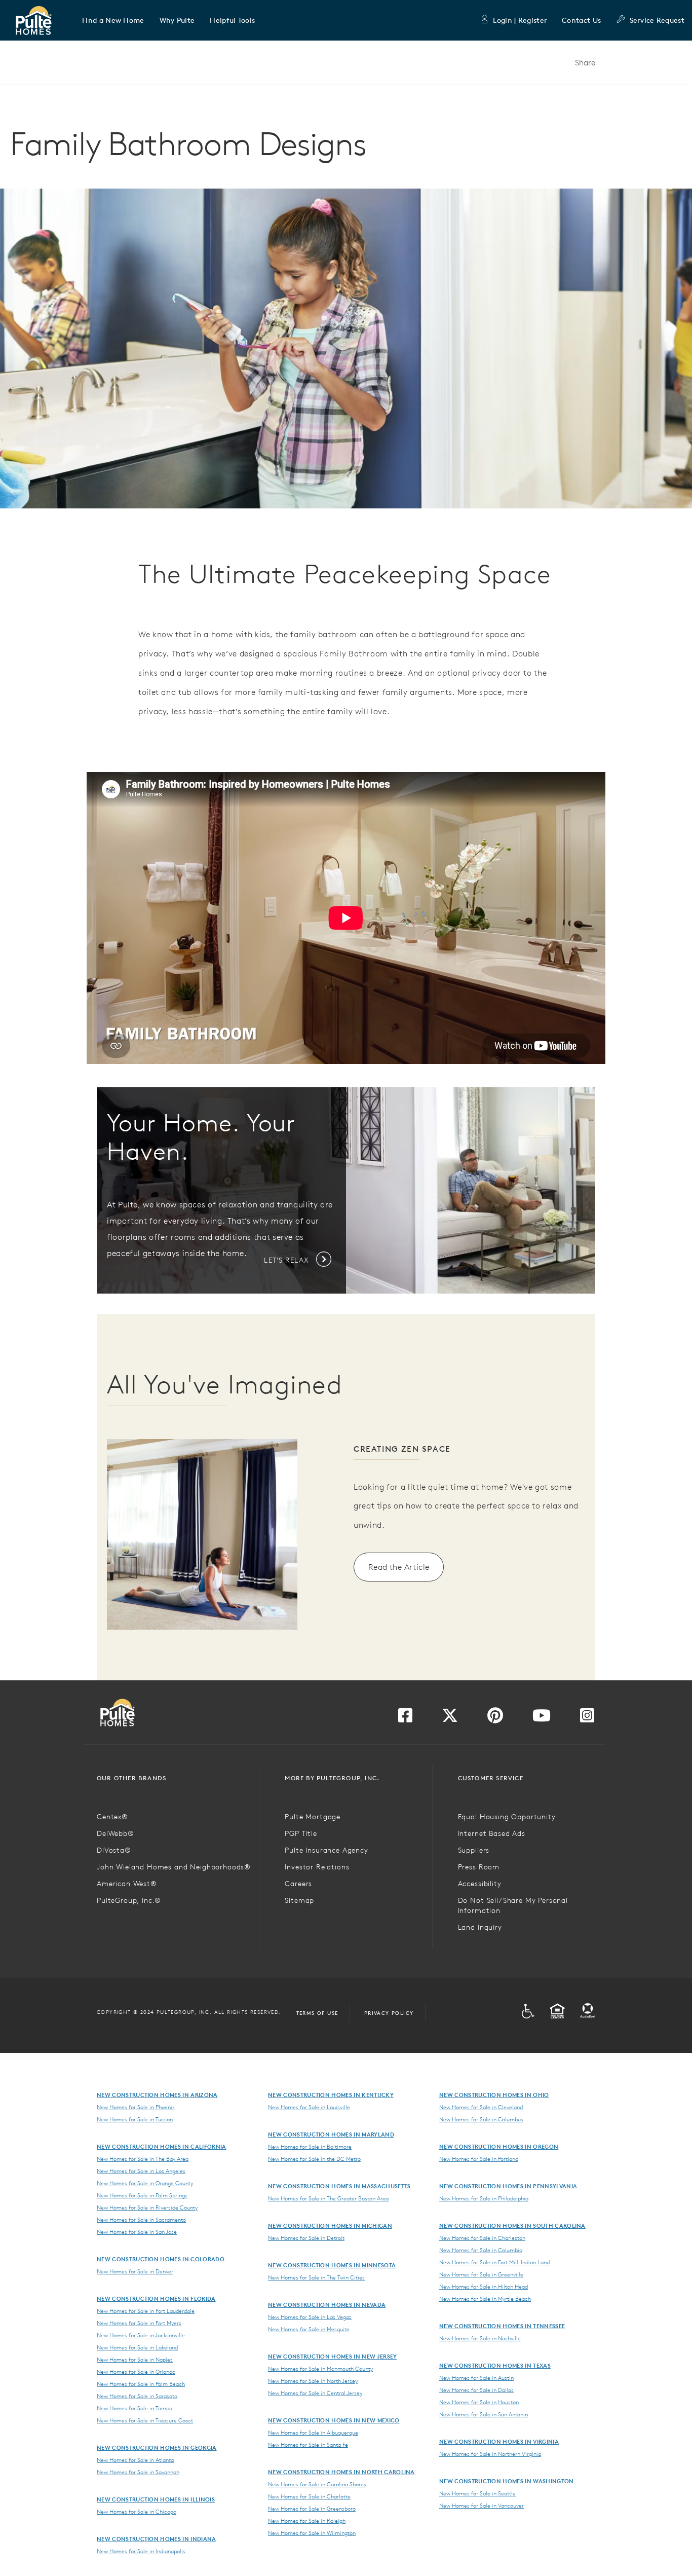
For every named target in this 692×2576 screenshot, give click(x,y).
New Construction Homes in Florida (156, 2298)
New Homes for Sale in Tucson (135, 2119)
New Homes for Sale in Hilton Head (484, 2287)
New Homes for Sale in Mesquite (309, 2329)
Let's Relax (287, 1260)
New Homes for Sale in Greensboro (312, 2509)
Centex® (112, 1817)
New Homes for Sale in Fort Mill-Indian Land (494, 2262)
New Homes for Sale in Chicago (137, 2512)
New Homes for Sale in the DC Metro (314, 2159)
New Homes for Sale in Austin (476, 2378)
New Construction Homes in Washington (507, 2481)
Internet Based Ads (492, 1833)
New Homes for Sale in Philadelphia (484, 2198)
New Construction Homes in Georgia (157, 2448)
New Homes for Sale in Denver (135, 2271)
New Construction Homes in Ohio (494, 2095)
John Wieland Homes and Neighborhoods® (174, 1867)
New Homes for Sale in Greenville (481, 2274)
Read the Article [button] (399, 1567)
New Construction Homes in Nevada (327, 2305)
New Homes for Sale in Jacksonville (141, 2335)
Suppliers (474, 1850)
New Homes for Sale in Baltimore (310, 2147)
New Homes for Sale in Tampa (134, 2408)
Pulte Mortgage (313, 1817)
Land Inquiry (480, 1927)
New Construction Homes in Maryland (331, 2134)
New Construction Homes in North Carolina (341, 2472)
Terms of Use (317, 2013)
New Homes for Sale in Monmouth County (320, 2369)
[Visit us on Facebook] (405, 1718)
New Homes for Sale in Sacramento (141, 2220)
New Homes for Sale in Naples (135, 2360)
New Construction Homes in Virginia (499, 2441)
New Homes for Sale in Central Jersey (315, 2393)
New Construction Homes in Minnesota (332, 2265)
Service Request (657, 20)
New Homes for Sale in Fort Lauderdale (146, 2311)
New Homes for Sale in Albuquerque (313, 2433)
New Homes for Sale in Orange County (145, 2183)
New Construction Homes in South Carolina (512, 2225)
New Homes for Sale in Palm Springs (142, 2195)
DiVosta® (114, 1850)
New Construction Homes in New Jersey (333, 2356)
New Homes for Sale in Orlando (136, 2372)
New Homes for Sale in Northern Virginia (490, 2454)
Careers (298, 1884)
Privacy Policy (389, 2013)
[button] (113, 20)
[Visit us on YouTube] (542, 1718)
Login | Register (520, 20)
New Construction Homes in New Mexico (334, 2420)
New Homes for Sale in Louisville (309, 2107)
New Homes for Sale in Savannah (138, 2472)
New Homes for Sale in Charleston (482, 2238)
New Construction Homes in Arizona (157, 2095)
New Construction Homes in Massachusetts (339, 2186)
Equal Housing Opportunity (507, 1817)
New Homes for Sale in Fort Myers (139, 2323)
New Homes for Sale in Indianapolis (141, 2551)
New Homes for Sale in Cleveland (481, 2107)
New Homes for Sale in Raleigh (307, 2521)
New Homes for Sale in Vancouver (482, 2506)
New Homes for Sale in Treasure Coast (145, 2420)
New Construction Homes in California (162, 2146)
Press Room (479, 1867)
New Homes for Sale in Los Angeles (141, 2171)
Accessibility (480, 1884)
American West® (127, 1884)
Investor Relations (317, 1867)
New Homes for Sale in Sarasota (137, 2396)
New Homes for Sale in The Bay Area (143, 2159)
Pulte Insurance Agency (326, 1850)
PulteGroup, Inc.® (129, 1900)
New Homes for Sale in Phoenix (136, 2107)
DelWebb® (116, 1833)
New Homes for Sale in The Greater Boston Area (328, 2198)
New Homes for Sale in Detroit (306, 2238)
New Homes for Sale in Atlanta (135, 2460)
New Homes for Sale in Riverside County (147, 2207)
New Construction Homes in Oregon (499, 2146)
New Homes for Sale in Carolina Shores (317, 2484)
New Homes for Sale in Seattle (477, 2493)
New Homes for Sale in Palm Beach (141, 2384)
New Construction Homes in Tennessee (502, 2326)
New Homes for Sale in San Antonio (484, 2414)
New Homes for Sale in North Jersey (313, 2381)
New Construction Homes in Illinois (156, 2499)
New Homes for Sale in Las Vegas (310, 2317)
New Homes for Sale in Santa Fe (308, 2445)
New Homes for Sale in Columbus (481, 2119)
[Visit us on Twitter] (450, 1718)
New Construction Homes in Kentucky (331, 2095)
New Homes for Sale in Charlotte (309, 2496)
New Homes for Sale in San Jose (137, 2232)
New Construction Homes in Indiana (157, 2539)
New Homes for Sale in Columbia (481, 2250)
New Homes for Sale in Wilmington (312, 2533)
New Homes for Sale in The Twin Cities (316, 2277)
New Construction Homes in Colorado (161, 2259)
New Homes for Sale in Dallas (476, 2390)
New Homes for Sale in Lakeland (137, 2347)
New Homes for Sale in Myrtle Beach (485, 2299)
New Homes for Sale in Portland (479, 2159)
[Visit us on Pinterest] (495, 1718)
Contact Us (581, 20)
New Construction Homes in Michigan (330, 2225)
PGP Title (301, 1833)
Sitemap (299, 1900)
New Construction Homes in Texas (495, 2365)
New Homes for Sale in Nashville (480, 2338)
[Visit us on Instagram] (587, 1718)
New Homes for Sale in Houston (479, 2402)
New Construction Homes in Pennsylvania (508, 2186)
